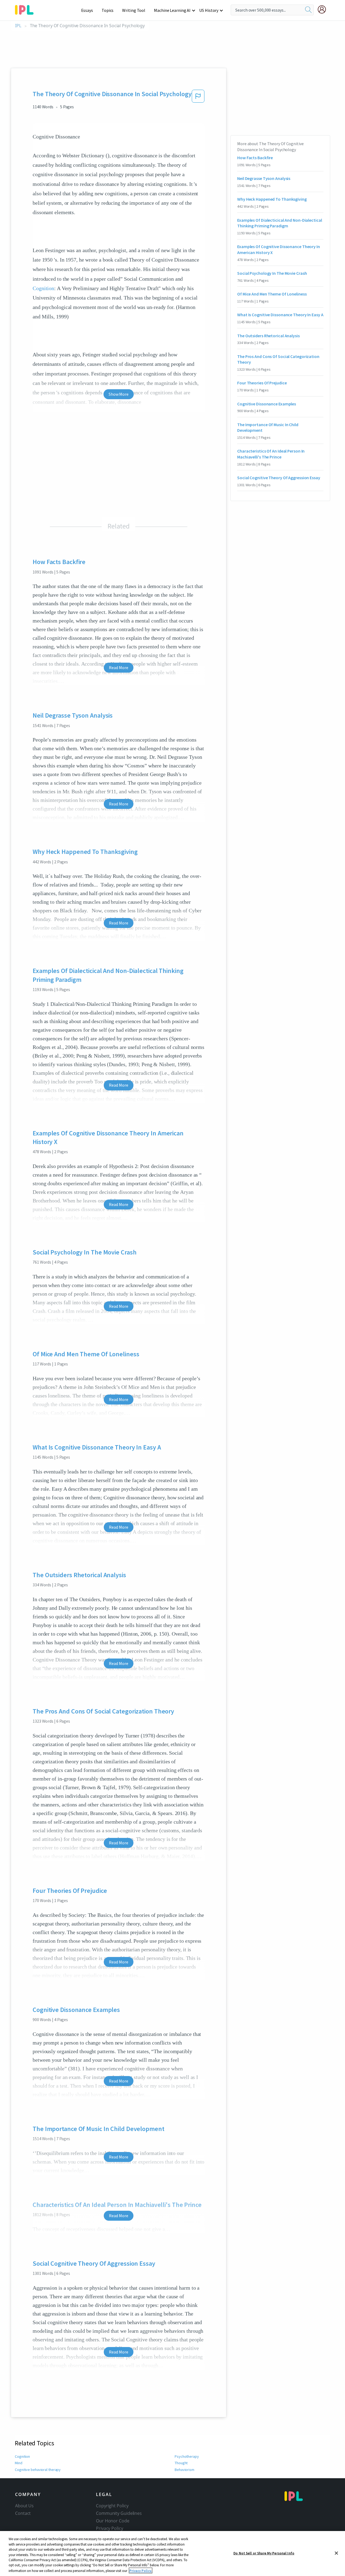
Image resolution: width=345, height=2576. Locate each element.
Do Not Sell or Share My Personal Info (264, 2553)
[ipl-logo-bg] (26, 9)
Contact (23, 2513)
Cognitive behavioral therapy (38, 2470)
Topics (108, 10)
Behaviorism (184, 2470)
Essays (87, 10)
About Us (24, 2506)
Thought (181, 2463)
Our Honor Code (113, 2521)
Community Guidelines (119, 2513)
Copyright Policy (112, 2506)
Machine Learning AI (172, 10)
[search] (308, 10)
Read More (118, 668)
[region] (172, 2554)
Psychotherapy (187, 2456)
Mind (19, 2463)
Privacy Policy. (141, 2570)
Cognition (43, 288)
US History (209, 10)
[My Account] (324, 9)
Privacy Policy (110, 2528)
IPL (18, 26)
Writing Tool (134, 10)
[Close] (336, 2553)
